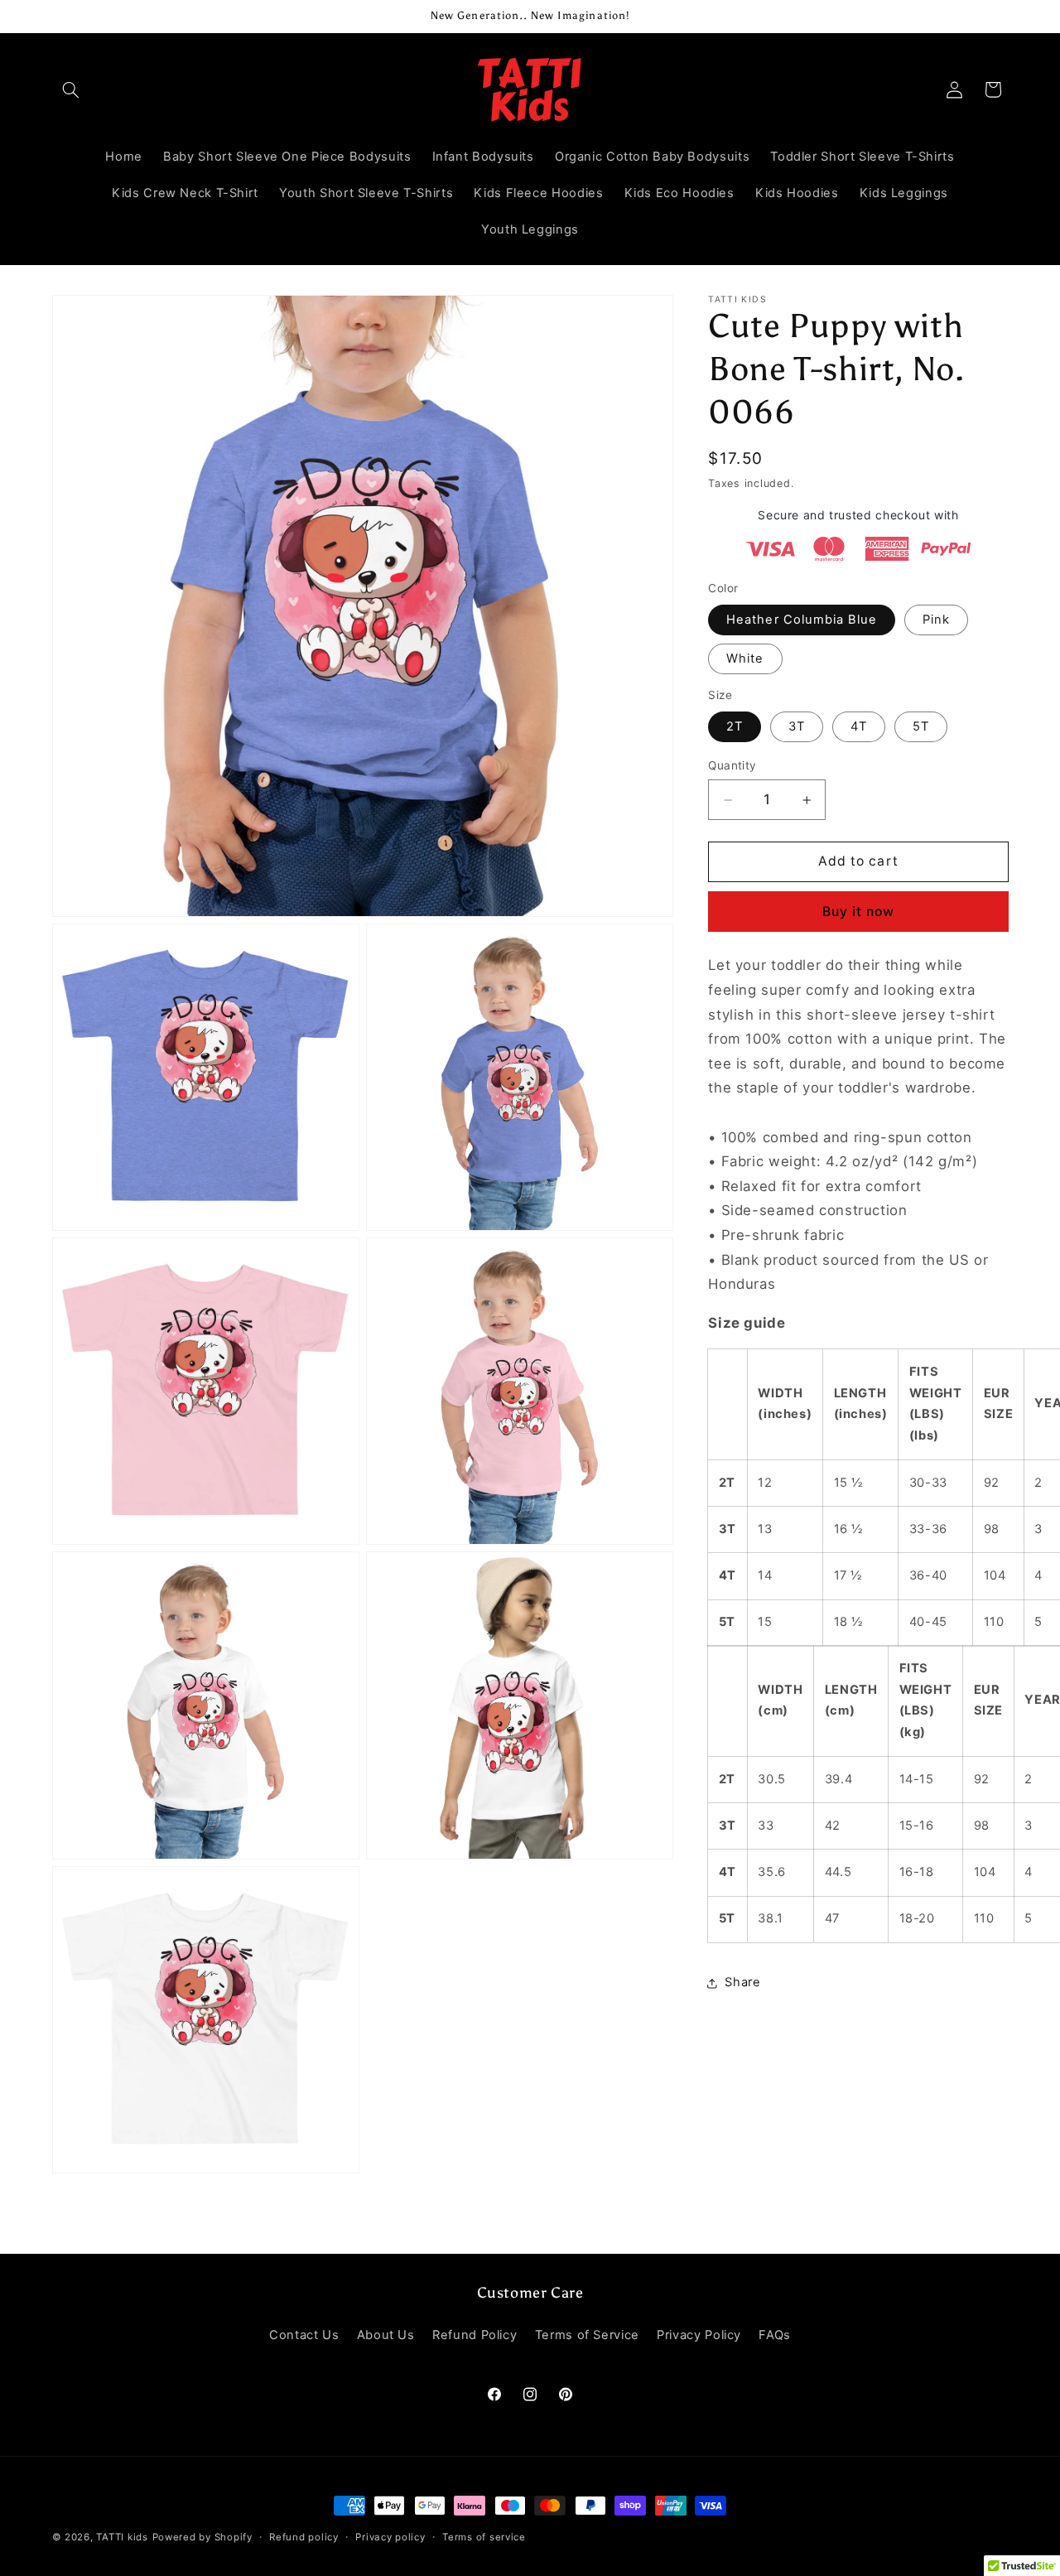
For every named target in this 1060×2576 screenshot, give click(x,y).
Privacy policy (390, 2537)
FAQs (775, 2335)
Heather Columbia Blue (802, 620)
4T (859, 727)
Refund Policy (475, 2335)
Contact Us (304, 2335)
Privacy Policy (699, 2335)
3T (797, 727)
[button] (71, 89)
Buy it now (859, 912)
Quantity (732, 766)
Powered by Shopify (202, 2537)
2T (735, 727)
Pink (936, 620)
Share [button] (742, 1983)
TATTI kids (122, 2537)
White (745, 659)
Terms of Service (587, 2335)
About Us (386, 2335)
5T (921, 727)
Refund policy (304, 2537)
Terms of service (484, 2537)
